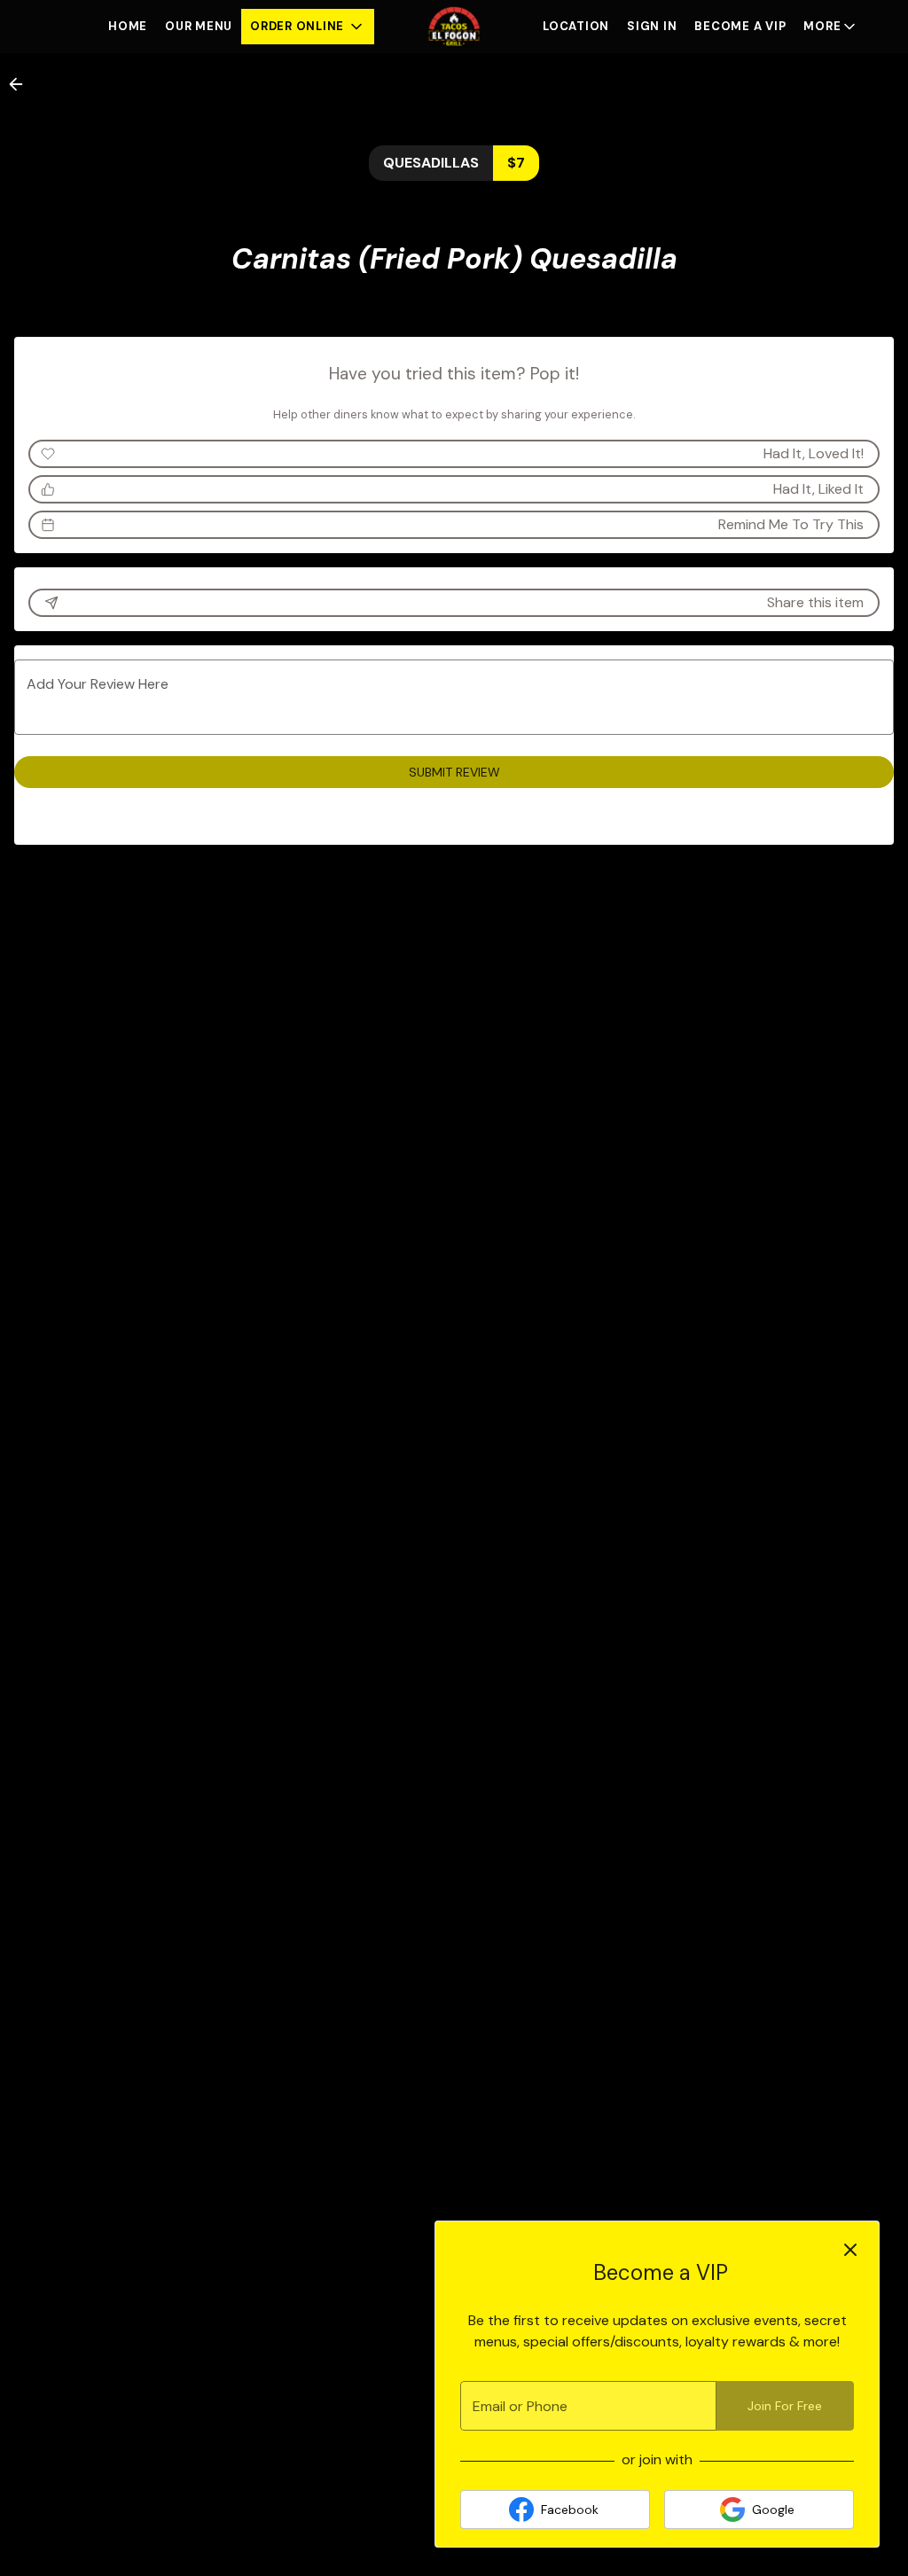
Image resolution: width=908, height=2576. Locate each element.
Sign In (652, 26)
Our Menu (199, 26)
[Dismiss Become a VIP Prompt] (850, 2250)
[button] (308, 27)
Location (576, 26)
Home (128, 26)
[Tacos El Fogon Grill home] (454, 27)
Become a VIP (740, 26)
